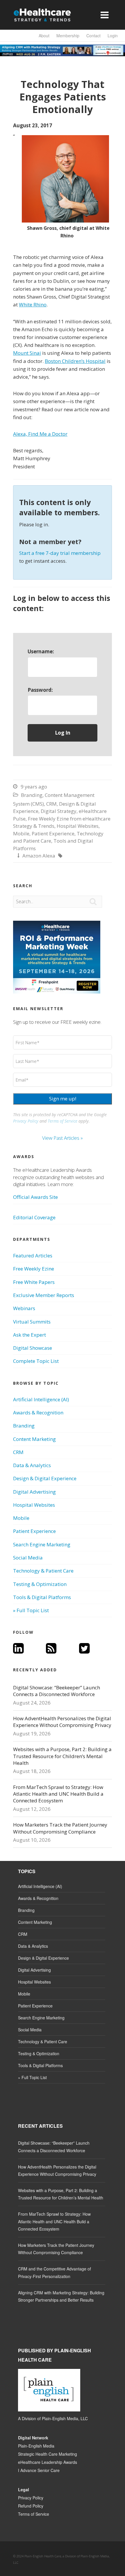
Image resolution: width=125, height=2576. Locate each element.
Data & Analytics (32, 1465)
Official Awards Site (35, 1197)
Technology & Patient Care (43, 1571)
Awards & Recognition (38, 1413)
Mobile (21, 833)
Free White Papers (34, 1282)
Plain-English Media (36, 2446)
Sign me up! (63, 1099)
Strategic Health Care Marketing (48, 2454)
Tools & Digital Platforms (42, 1597)
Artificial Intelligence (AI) (41, 1399)
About (44, 36)
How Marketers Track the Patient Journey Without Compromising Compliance (60, 1828)
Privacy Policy (26, 1121)
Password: (40, 690)
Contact (93, 36)
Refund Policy (31, 2506)
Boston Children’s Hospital (75, 361)
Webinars (24, 1308)
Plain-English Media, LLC (65, 2418)
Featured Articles (33, 1256)
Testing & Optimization (40, 1584)
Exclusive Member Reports (44, 1295)
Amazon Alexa (39, 856)
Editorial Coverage (34, 1217)
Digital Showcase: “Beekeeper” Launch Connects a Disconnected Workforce (57, 1691)
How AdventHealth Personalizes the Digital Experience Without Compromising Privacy (62, 1722)
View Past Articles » (63, 1138)
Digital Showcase (33, 1348)
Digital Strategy (59, 811)
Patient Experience (53, 833)
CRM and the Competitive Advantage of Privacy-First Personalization (55, 2272)
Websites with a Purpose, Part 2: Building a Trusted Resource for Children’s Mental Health (62, 1756)
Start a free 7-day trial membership (60, 553)
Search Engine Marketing (42, 1544)
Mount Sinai (27, 353)
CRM (51, 804)
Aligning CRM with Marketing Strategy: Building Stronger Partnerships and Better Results (61, 2296)
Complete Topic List (36, 1361)
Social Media (28, 1558)
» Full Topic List (31, 1610)
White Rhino (33, 305)
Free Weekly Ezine (34, 1269)
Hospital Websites (78, 826)
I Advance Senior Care (39, 2470)
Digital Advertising (34, 1492)
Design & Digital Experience (45, 1478)
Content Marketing (34, 1439)
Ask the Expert (30, 1335)
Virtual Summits (32, 1322)
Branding (32, 795)
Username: (41, 651)
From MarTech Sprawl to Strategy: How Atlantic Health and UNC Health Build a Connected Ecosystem (58, 1794)
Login (113, 36)
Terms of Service (63, 1121)
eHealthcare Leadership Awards (48, 2462)
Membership (68, 36)
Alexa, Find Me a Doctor (40, 434)
